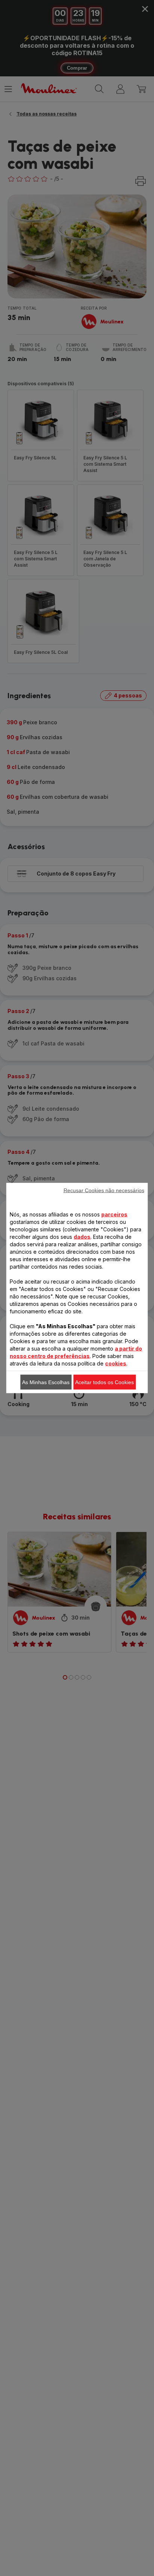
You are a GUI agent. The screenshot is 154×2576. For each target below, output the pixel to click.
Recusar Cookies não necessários (104, 1190)
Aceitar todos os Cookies (104, 1382)
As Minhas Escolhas (46, 1382)
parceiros (114, 1214)
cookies (116, 1363)
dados (82, 1237)
